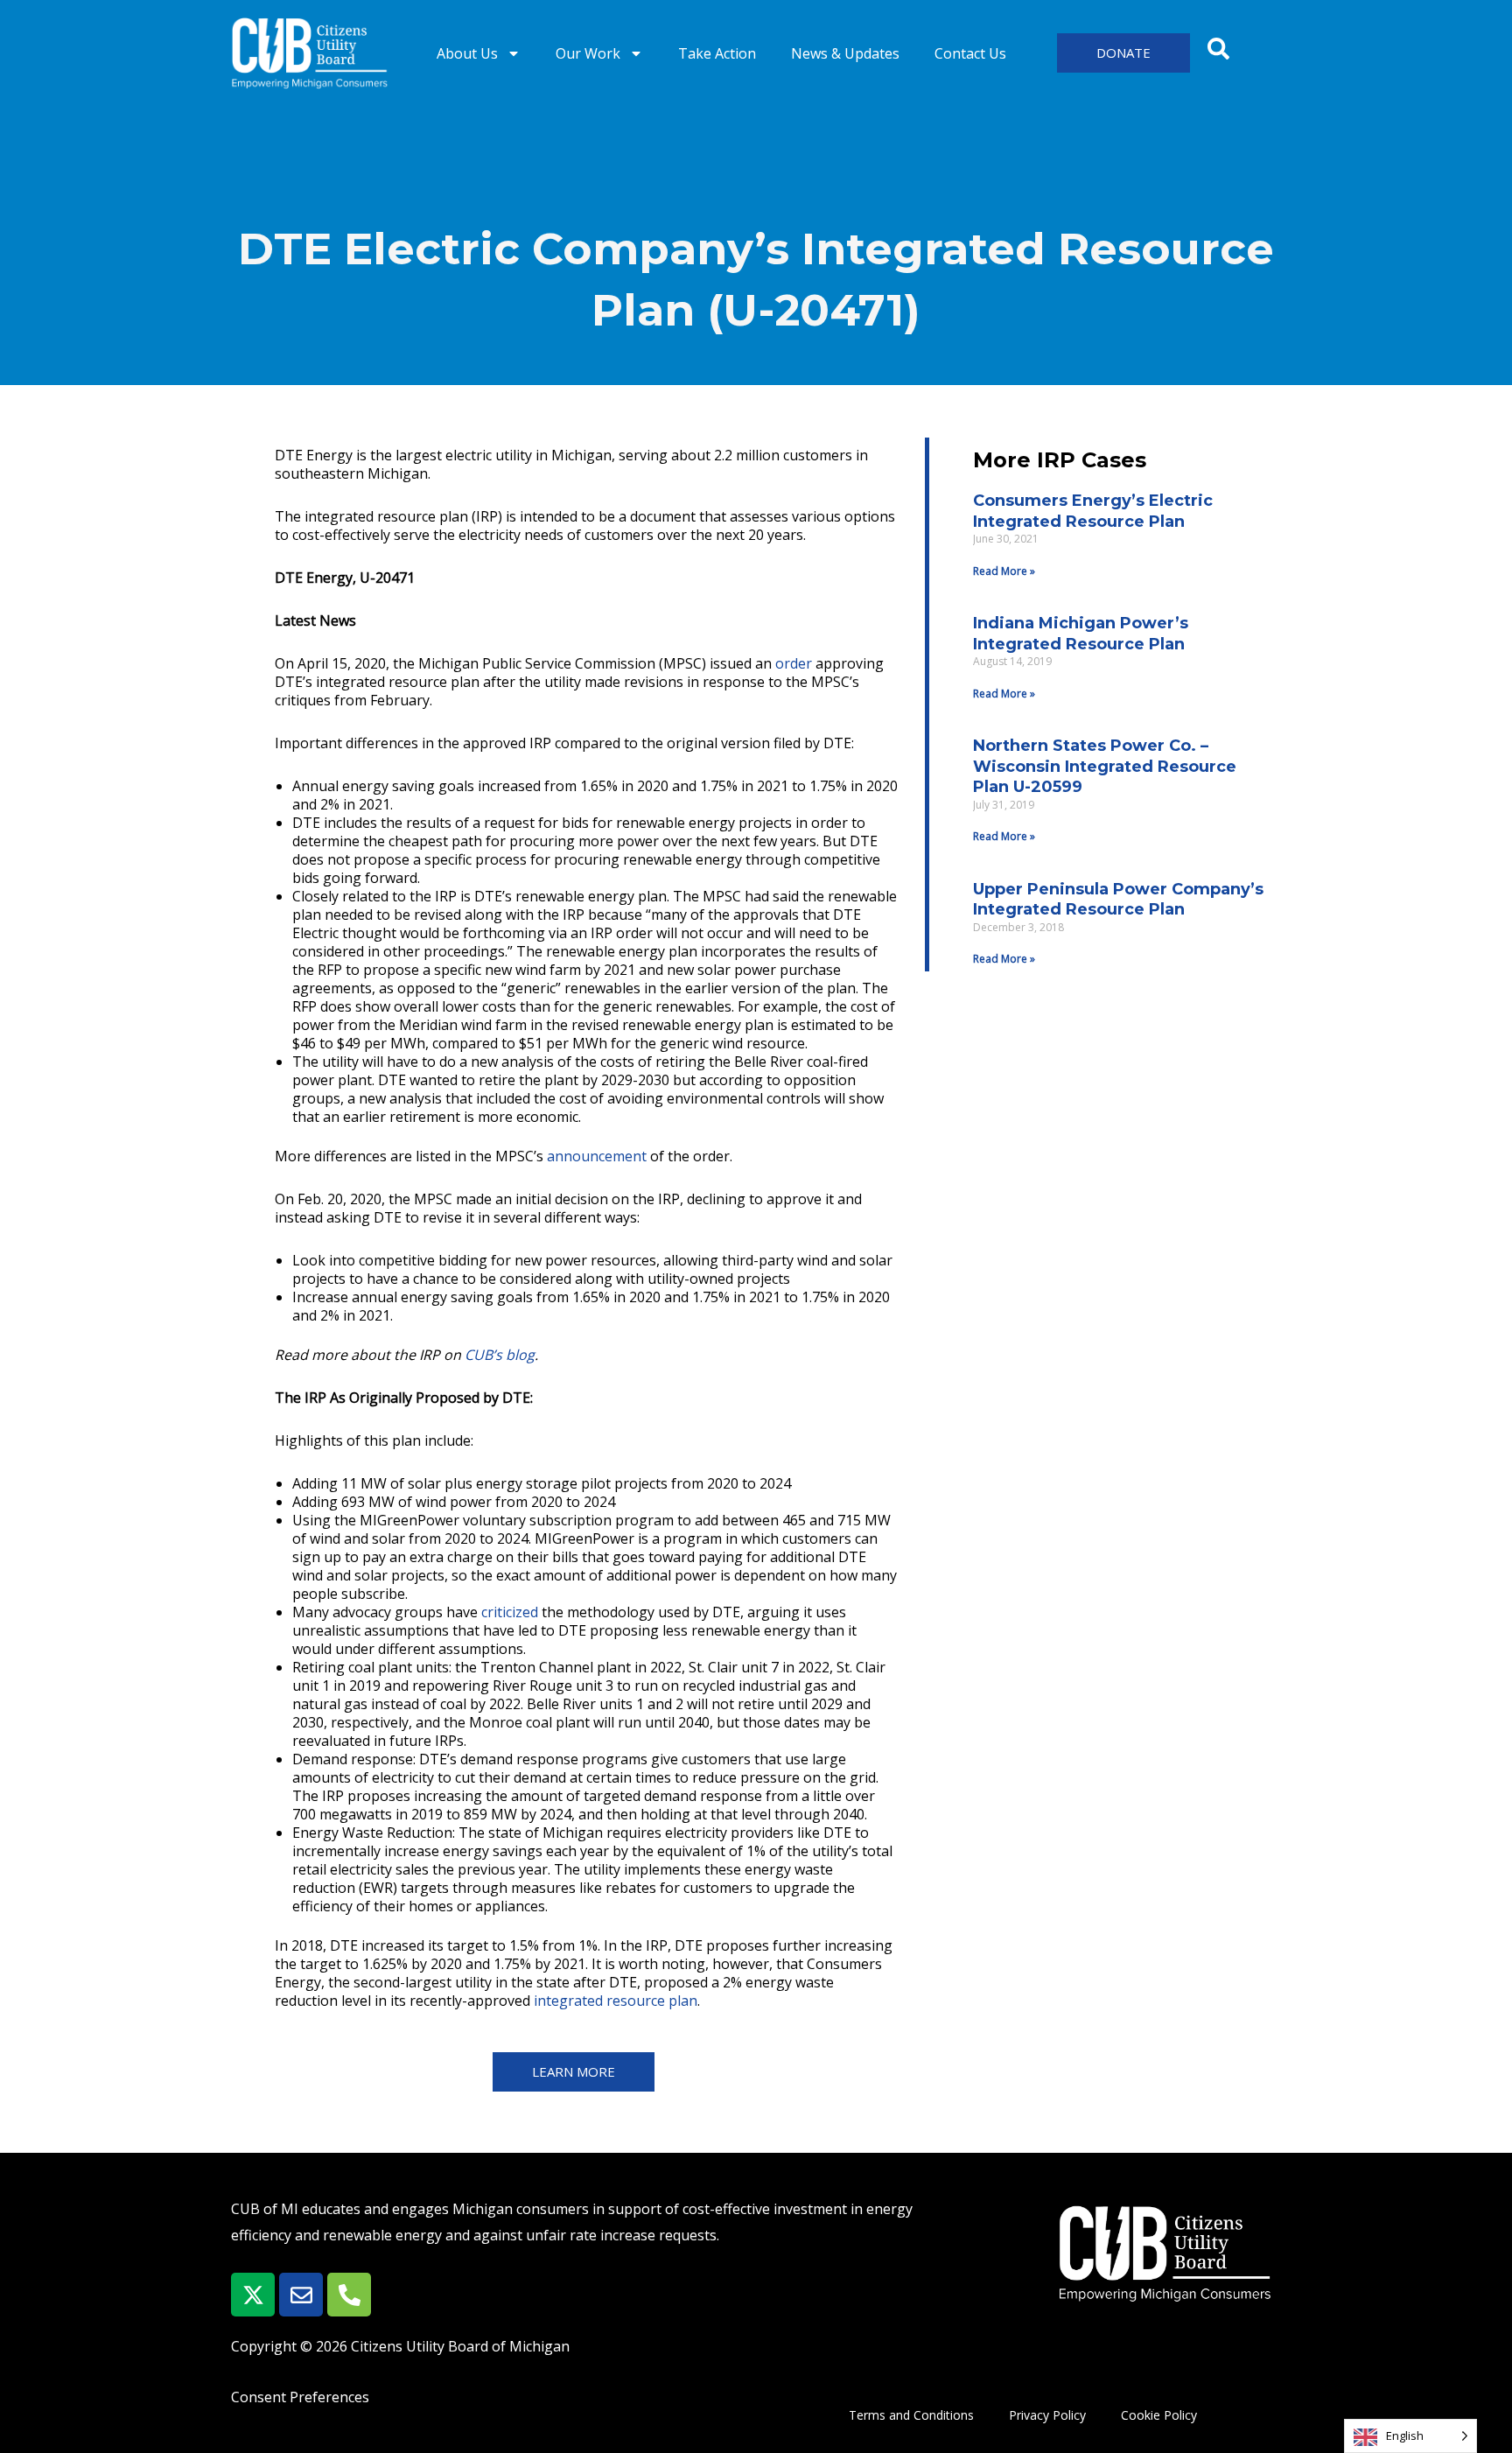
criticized (510, 1612)
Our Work (588, 53)
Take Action (717, 53)
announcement (597, 1156)
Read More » (1004, 571)
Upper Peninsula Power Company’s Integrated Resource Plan (1118, 899)
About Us (467, 53)
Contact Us (970, 53)
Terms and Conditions (911, 2415)
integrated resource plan (616, 2001)
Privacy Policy (1047, 2415)
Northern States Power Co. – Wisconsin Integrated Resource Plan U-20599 (1105, 766)
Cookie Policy (1159, 2415)
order (794, 663)
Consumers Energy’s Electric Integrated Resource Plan (1093, 511)
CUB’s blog (500, 1355)
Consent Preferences (300, 2397)
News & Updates (845, 53)
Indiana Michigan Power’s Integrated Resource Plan (1081, 633)
